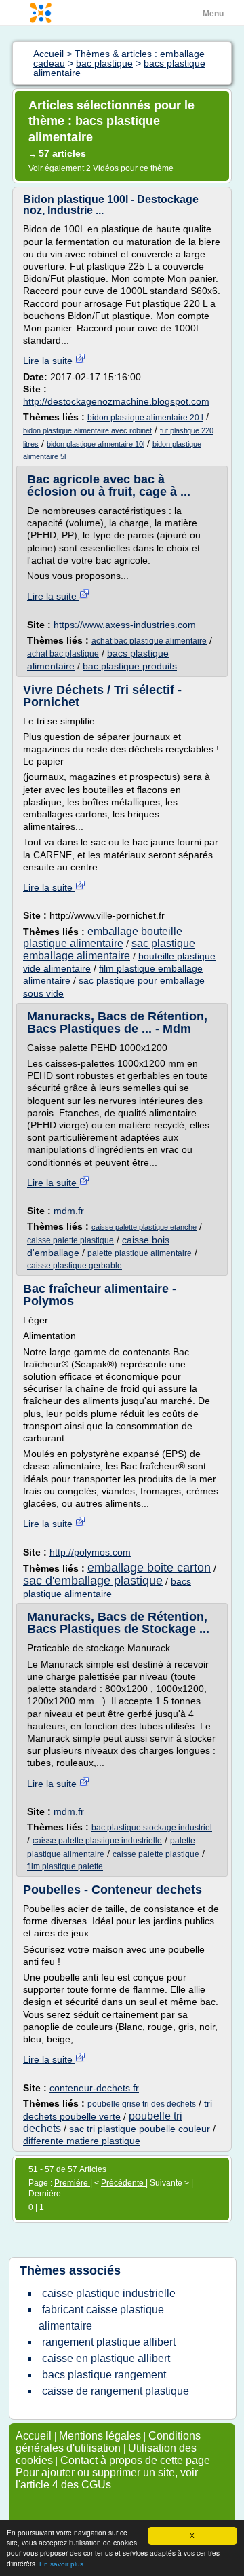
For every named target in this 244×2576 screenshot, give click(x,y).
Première (72, 2183)
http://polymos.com (90, 1552)
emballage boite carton (149, 1568)
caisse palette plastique (70, 1240)
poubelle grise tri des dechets (142, 2104)
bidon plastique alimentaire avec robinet (87, 430)
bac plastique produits (130, 666)
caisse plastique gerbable (75, 1266)
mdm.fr (69, 1211)
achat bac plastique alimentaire (149, 641)
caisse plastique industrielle (109, 2293)
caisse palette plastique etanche (144, 1227)
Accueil (34, 2436)
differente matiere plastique (82, 2141)
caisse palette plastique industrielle (97, 1841)
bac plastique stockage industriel (152, 1828)
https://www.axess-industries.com (125, 625)
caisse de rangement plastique (116, 2391)
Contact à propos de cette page (135, 2460)
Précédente (123, 2183)
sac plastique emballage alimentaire (109, 950)
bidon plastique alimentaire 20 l (145, 418)
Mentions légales (100, 2436)
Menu (213, 14)
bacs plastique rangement (104, 2375)
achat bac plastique (63, 654)
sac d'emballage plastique (93, 1581)
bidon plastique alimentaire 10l (96, 444)
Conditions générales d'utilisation (108, 2442)
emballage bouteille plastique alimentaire (103, 937)
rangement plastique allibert (109, 2342)
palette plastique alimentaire (140, 1253)
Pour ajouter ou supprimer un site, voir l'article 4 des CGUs (107, 2479)
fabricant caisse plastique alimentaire (101, 2318)
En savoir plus (61, 2564)
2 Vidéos (103, 168)
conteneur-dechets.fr (94, 2088)
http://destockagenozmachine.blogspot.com (116, 401)
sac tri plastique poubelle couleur (140, 2129)
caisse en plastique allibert (106, 2358)
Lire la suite (49, 361)
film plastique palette (65, 1866)
